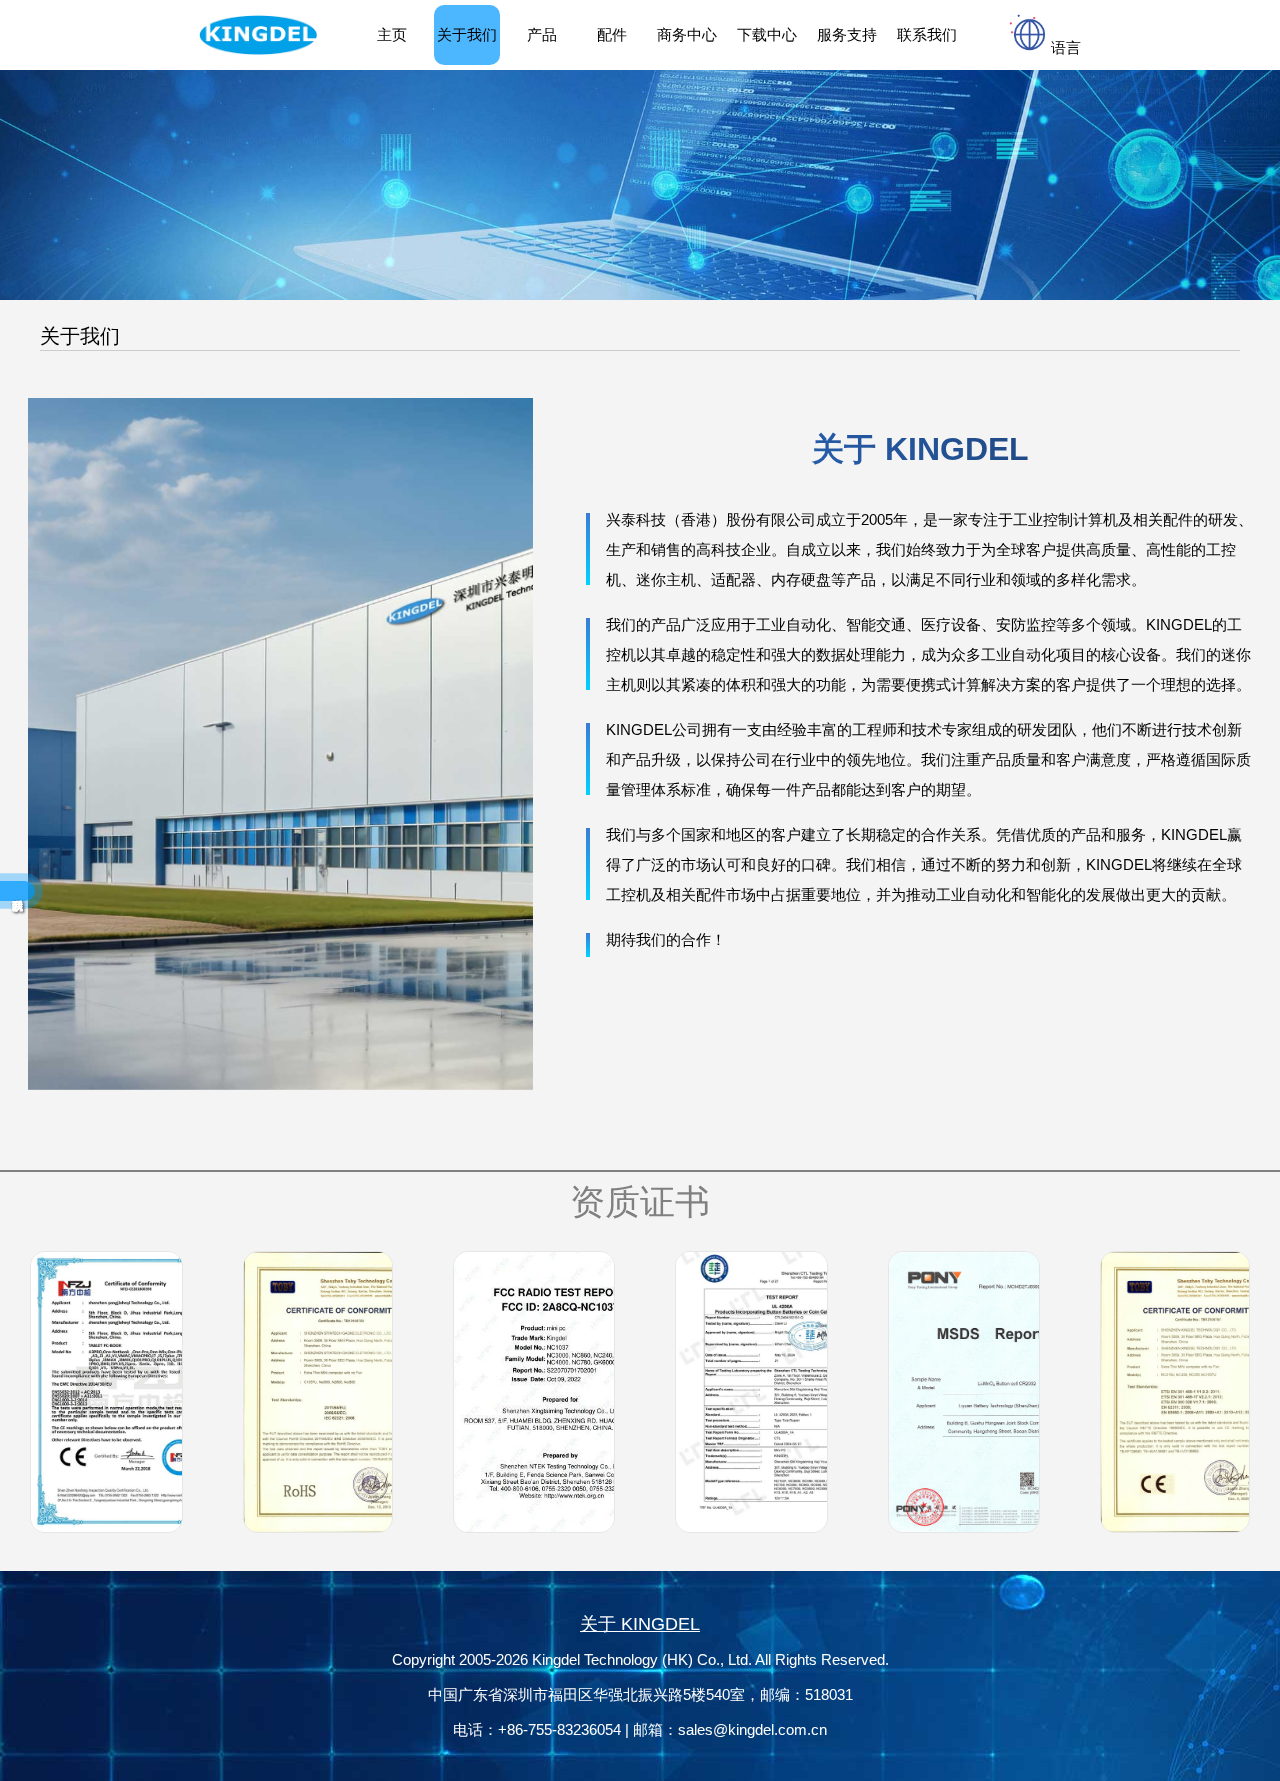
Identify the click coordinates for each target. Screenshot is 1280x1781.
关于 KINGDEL (640, 1623)
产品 (542, 34)
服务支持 (847, 34)
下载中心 (767, 34)
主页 (392, 34)
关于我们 (467, 34)
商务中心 (687, 34)
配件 (612, 34)
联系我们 (927, 34)
